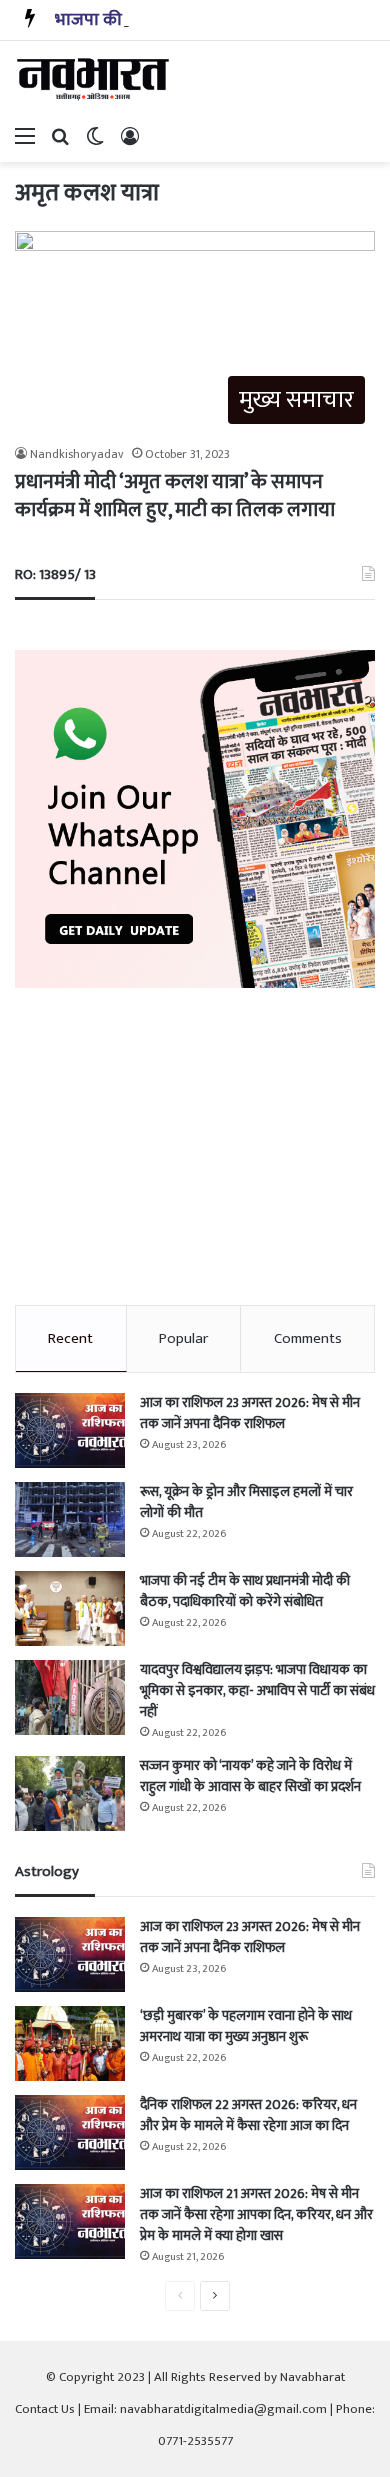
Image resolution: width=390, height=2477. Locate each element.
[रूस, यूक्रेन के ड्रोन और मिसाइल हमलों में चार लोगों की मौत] (70, 1519)
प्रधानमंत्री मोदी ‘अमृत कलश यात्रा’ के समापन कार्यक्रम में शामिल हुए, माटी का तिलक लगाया (175, 496)
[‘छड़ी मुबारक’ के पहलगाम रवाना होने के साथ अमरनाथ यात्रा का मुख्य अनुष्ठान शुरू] (70, 2043)
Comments (308, 1338)
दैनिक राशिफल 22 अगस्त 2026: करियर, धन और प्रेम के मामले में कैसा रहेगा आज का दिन (248, 2115)
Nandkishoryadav (77, 454)
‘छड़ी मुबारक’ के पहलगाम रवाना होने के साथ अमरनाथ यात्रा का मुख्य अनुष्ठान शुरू (246, 2026)
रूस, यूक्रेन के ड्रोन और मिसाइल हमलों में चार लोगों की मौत (246, 1502)
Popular (183, 1338)
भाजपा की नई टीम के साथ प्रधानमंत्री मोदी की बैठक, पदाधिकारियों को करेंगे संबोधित (245, 1591)
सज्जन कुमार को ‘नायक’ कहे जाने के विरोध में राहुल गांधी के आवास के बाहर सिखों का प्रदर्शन (250, 1776)
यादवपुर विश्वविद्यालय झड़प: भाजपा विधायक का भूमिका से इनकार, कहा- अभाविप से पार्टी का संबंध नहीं (257, 1690)
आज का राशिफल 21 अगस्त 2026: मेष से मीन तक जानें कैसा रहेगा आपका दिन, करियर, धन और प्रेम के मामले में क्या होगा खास (256, 2214)
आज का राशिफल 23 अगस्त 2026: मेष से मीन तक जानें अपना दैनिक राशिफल (250, 1413)
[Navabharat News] (95, 79)
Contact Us (45, 2409)
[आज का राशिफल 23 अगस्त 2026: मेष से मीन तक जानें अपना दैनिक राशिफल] (70, 1430)
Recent (70, 1338)
